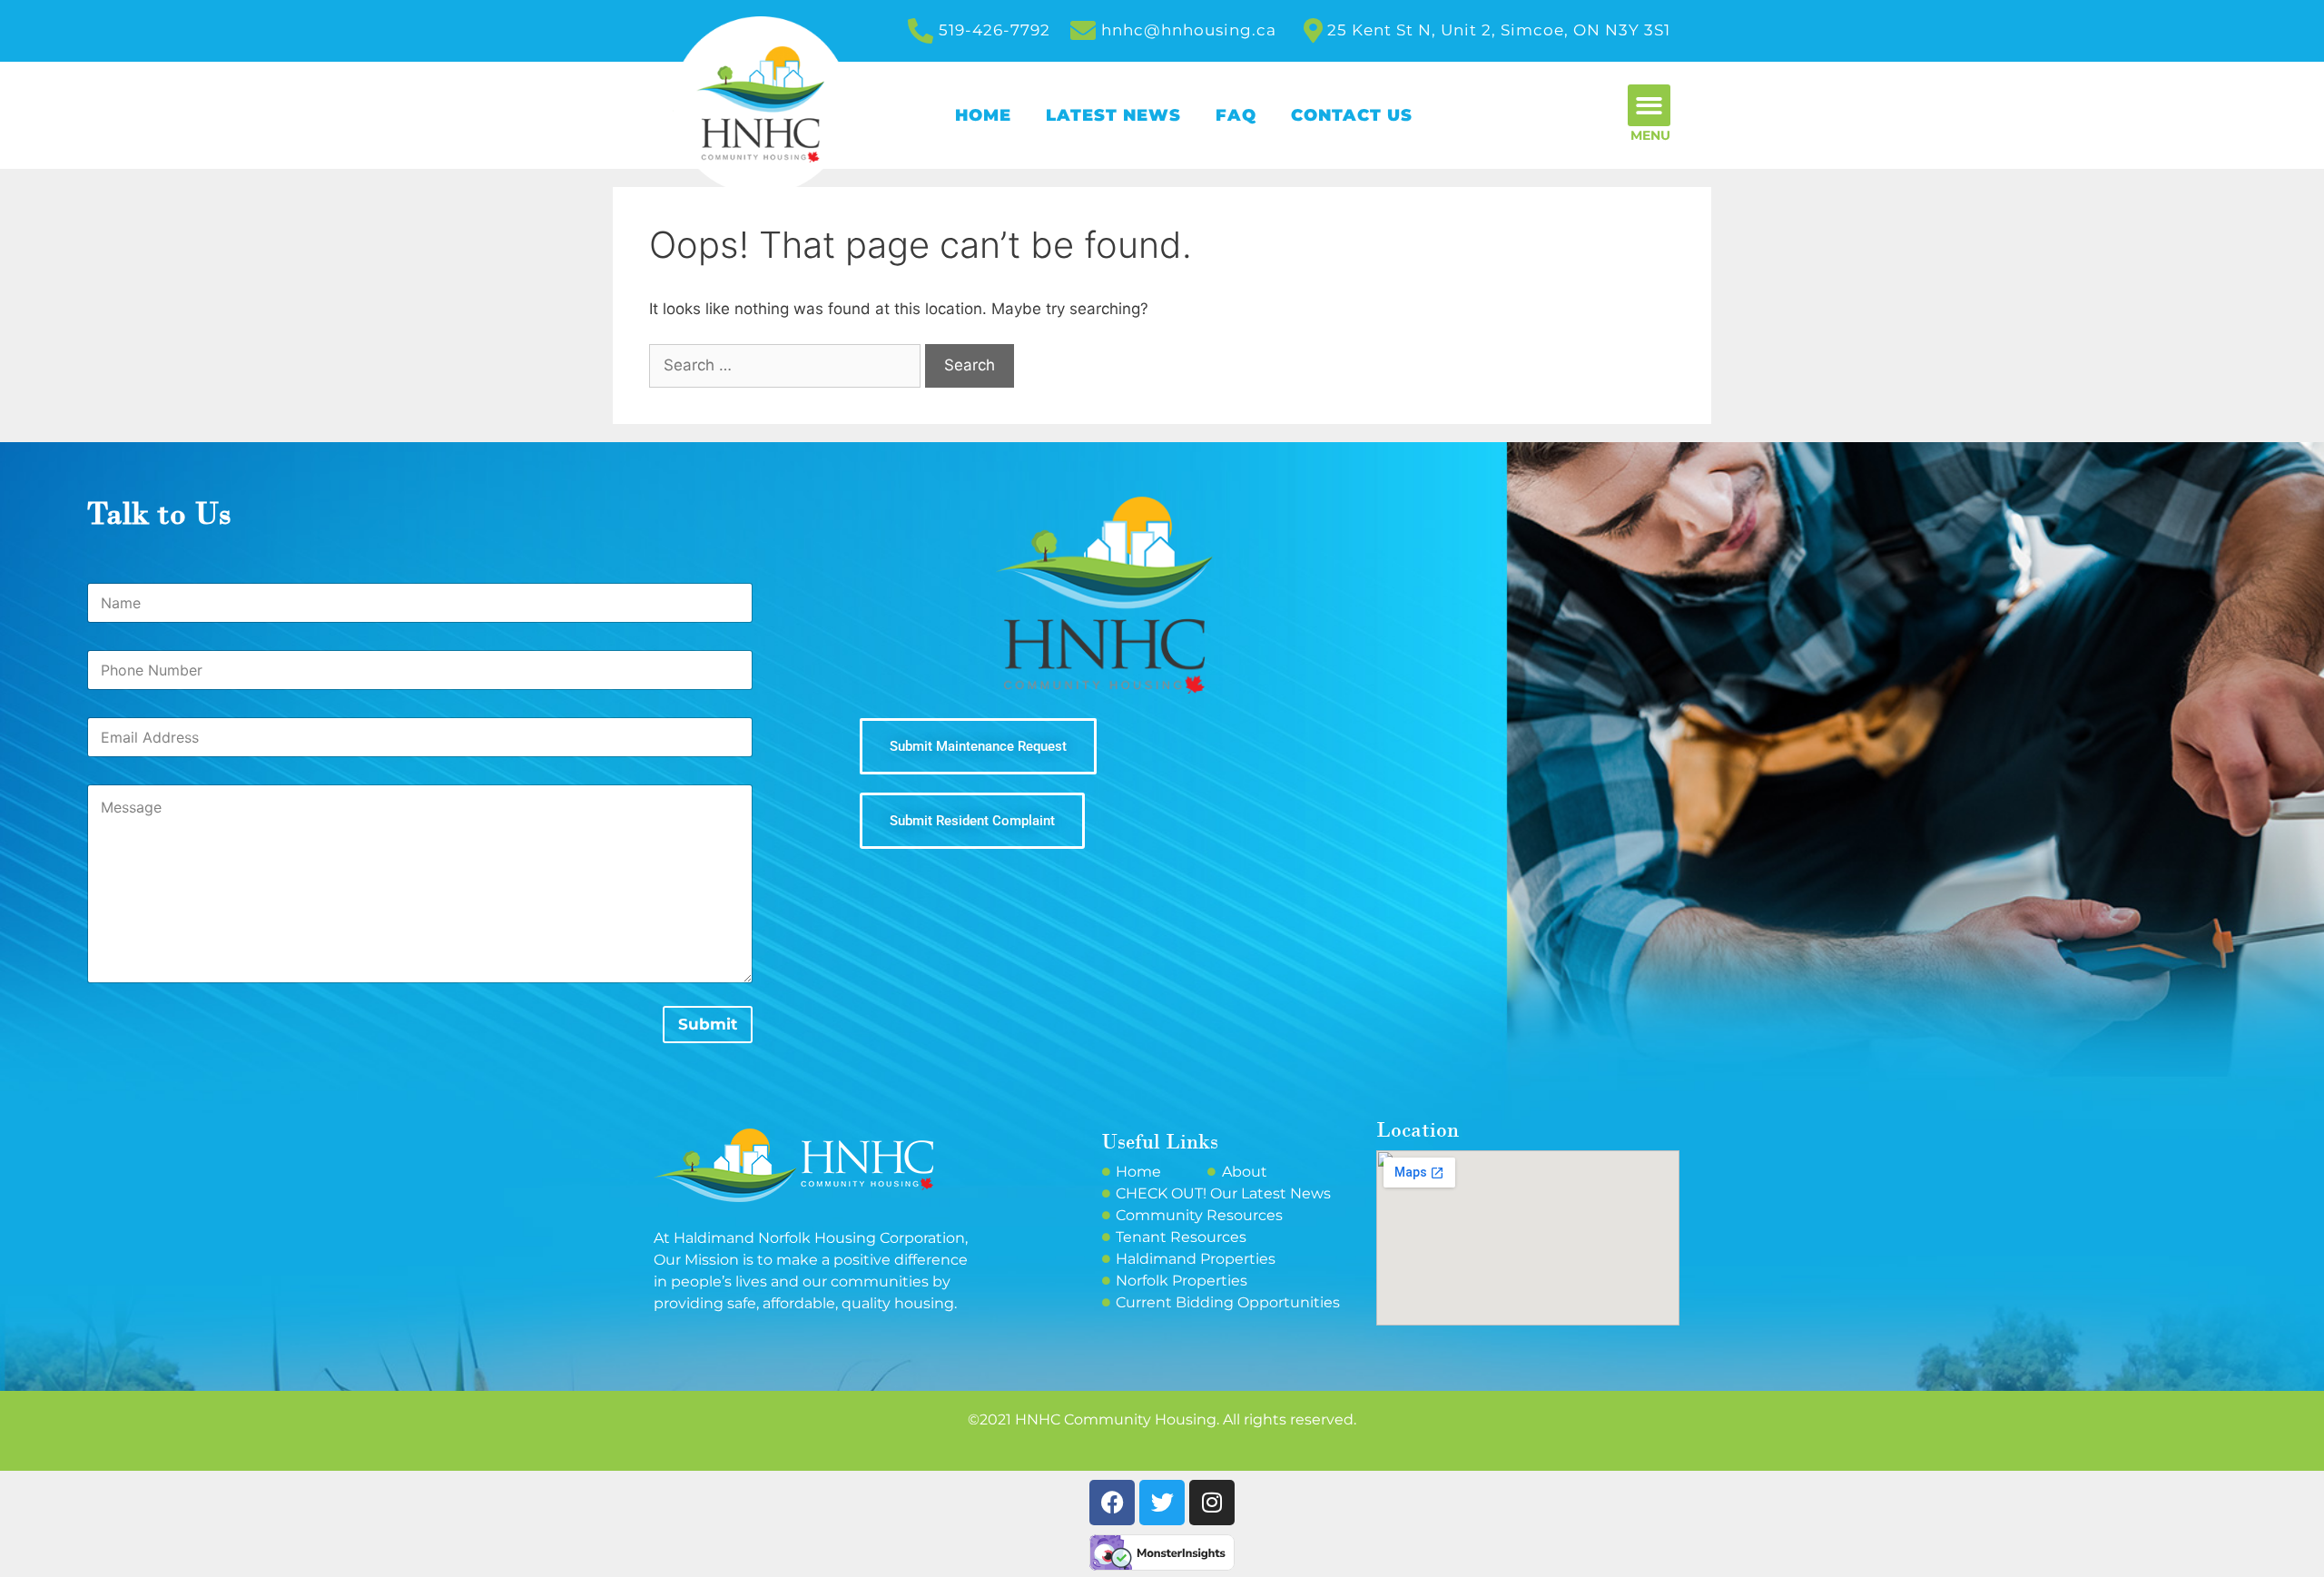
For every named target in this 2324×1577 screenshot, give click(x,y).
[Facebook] (1112, 1503)
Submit (708, 1024)
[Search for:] (787, 365)
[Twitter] (1162, 1503)
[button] (1649, 106)
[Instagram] (1212, 1503)
